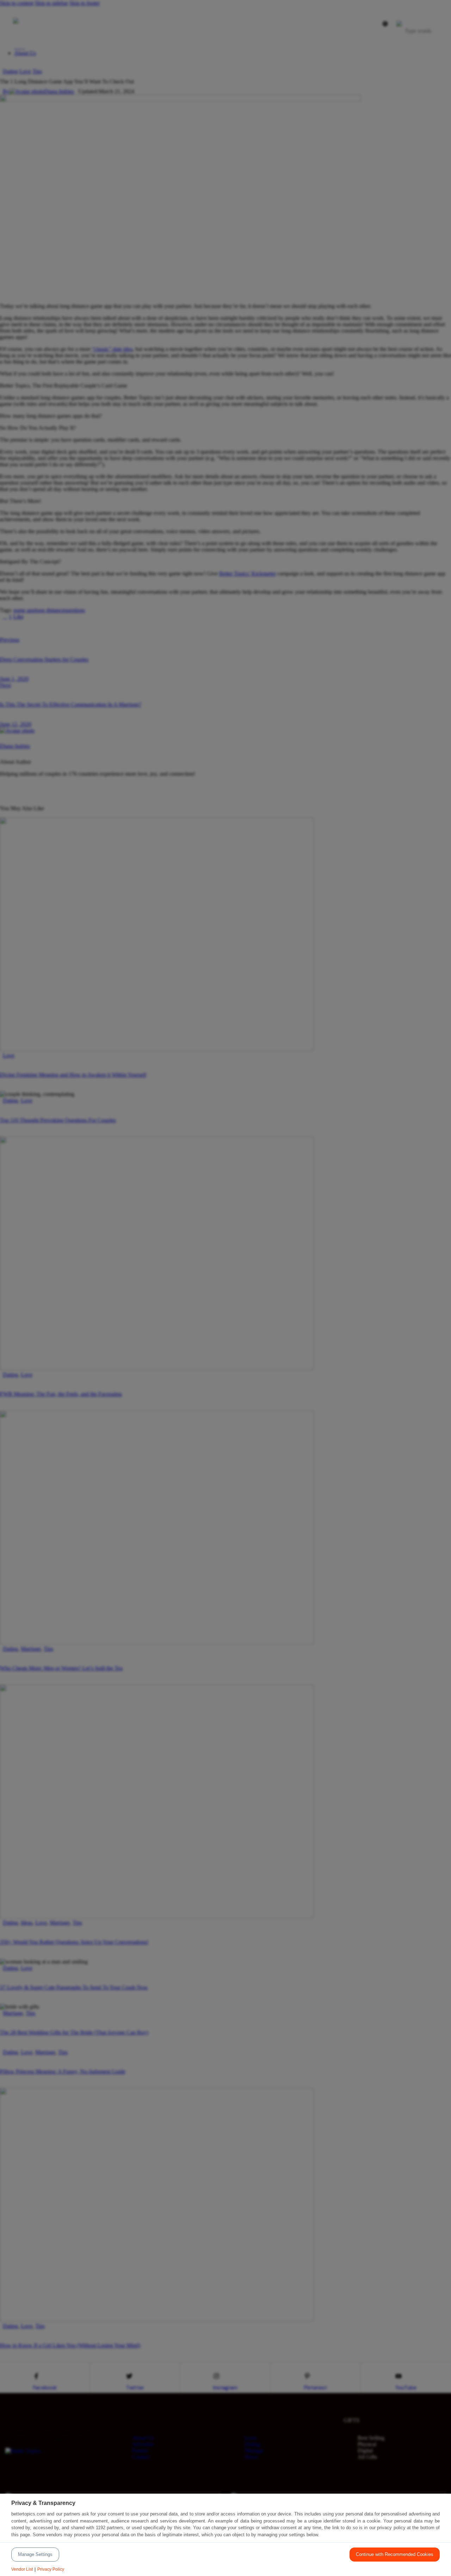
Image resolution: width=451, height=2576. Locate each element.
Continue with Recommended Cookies (395, 2554)
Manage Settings (35, 2554)
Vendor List (22, 2569)
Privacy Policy (51, 2569)
